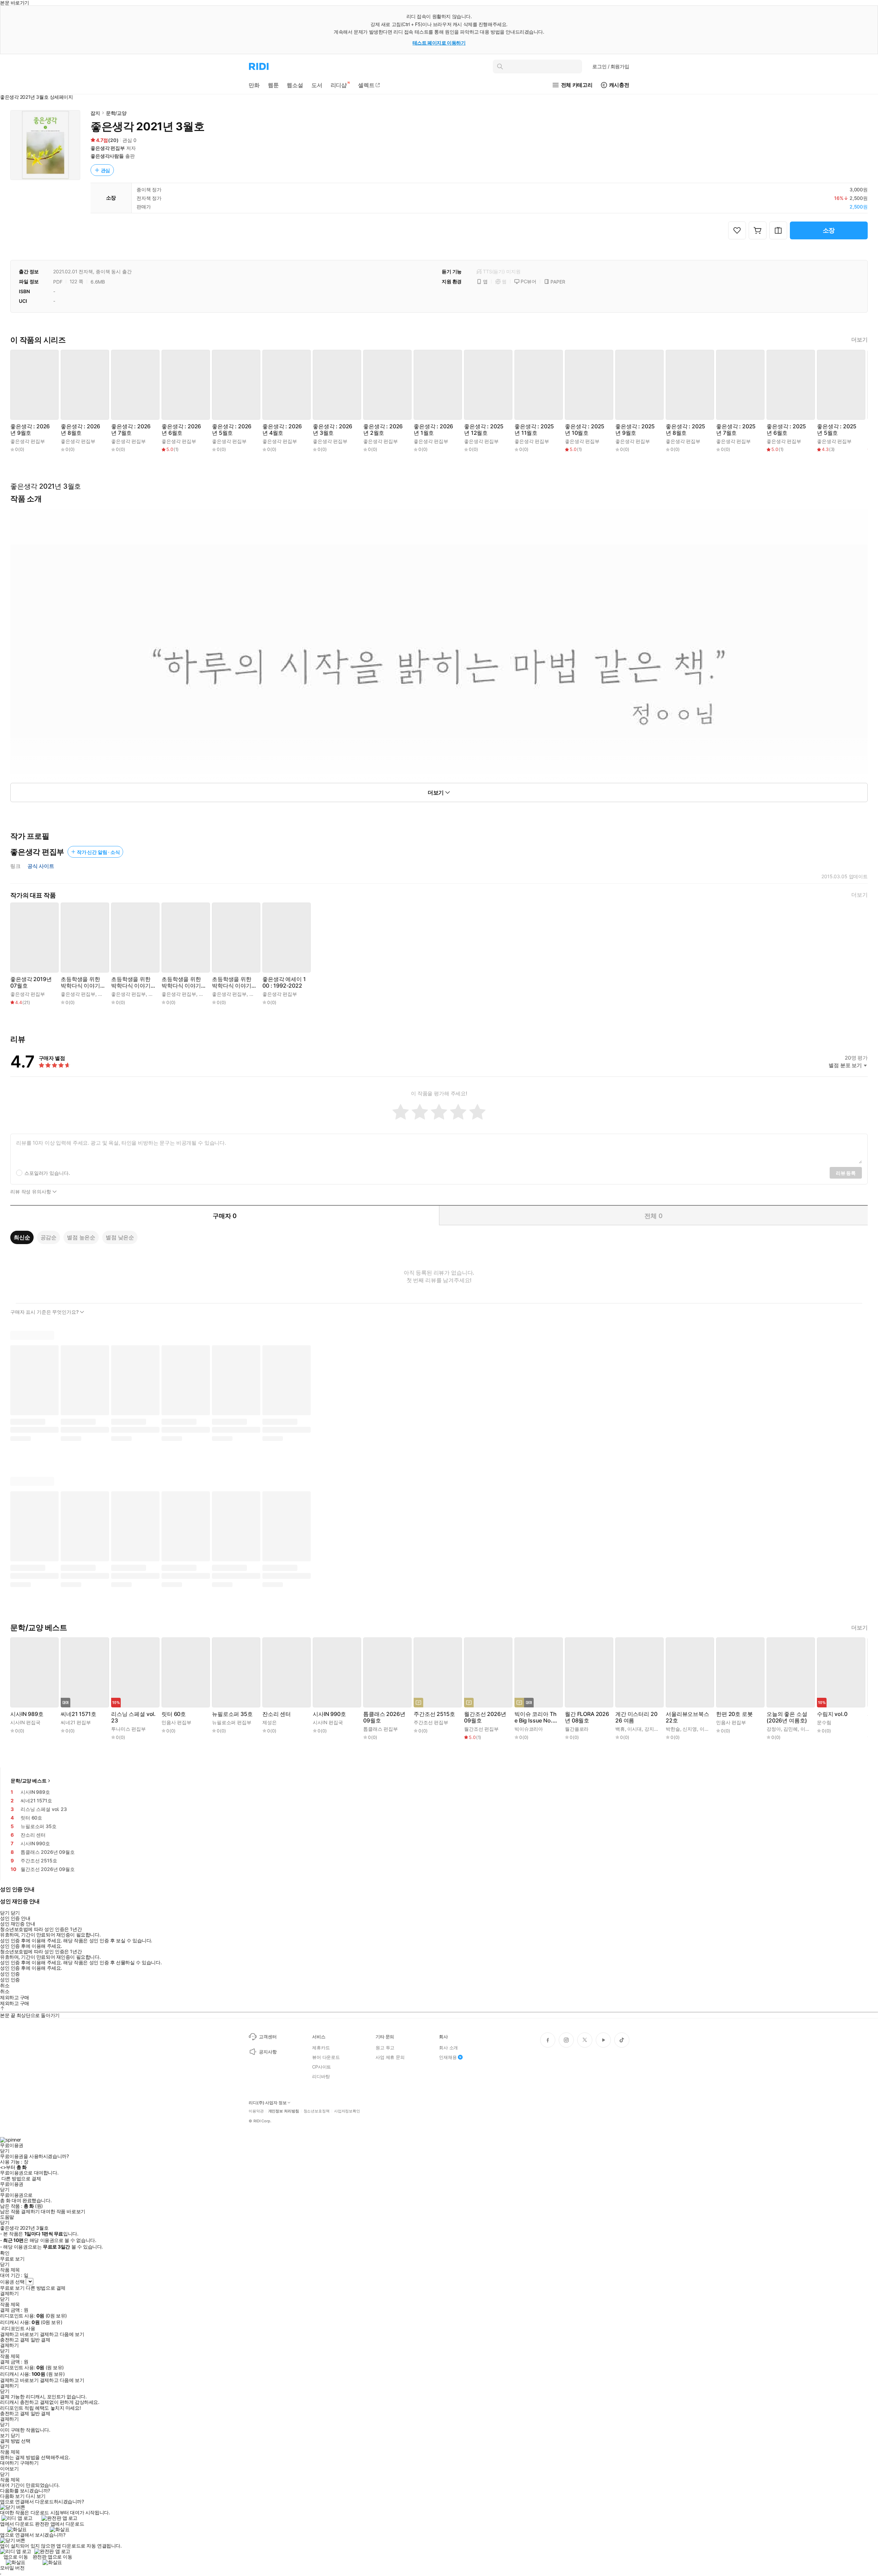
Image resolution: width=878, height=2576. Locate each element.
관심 (106, 170)
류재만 (105, 994)
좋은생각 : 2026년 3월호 (333, 430)
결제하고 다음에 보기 (62, 2334)
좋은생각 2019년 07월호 (31, 982)
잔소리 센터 (277, 1714)
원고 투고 (385, 2048)
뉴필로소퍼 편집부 (232, 1722)
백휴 (620, 1729)
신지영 (690, 1729)
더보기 (859, 340)
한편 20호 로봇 (734, 1714)
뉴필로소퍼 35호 (232, 1714)
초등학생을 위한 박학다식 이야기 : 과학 (132, 982)
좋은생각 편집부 (108, 148)
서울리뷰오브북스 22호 (687, 1717)
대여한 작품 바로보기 (63, 2211)
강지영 (652, 1729)
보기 (5, 2435)
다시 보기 (36, 2496)
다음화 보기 (12, 2496)
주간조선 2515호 (434, 1714)
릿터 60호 (174, 1714)
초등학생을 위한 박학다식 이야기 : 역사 (183, 982)
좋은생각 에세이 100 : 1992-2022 (284, 982)
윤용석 (156, 994)
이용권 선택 (12, 2282)
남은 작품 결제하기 (20, 2211)
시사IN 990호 (329, 1714)
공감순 (49, 1237)
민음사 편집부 (176, 1722)
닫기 (15, 2435)
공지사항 (268, 2052)
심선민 (206, 994)
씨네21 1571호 (78, 1714)
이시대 (634, 1729)
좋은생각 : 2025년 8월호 (685, 430)
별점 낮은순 (120, 1237)
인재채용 (448, 2057)
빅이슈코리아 (529, 1729)
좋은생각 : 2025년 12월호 (484, 430)
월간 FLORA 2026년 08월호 (587, 1717)
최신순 (22, 1237)
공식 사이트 (41, 866)
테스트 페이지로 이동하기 (439, 43)
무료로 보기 (12, 2288)
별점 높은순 (81, 1237)
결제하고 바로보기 (19, 2334)
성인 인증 (10, 1974)
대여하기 (9, 2463)
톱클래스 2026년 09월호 (384, 1717)
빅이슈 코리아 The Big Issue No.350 (537, 1717)
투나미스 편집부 (128, 1729)
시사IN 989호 (27, 1714)
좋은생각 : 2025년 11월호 (534, 430)
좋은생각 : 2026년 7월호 (131, 430)
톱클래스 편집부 (381, 1729)
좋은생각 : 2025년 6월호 (786, 430)
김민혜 (791, 1729)
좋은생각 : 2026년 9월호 (30, 430)
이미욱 (808, 1729)
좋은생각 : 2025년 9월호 (635, 430)
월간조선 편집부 (481, 1729)
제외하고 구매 (15, 1997)
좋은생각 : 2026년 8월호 (80, 430)
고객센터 (268, 2037)
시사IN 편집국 (25, 1722)
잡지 (95, 113)
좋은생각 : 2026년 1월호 (433, 430)
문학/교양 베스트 (29, 1781)
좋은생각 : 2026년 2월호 (383, 430)
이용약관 (256, 2111)
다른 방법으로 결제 (21, 2179)
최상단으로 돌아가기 (38, 2015)
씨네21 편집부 (76, 1722)
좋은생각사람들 (107, 156)
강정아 (774, 1729)
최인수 (257, 994)
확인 (5, 2253)
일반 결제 (40, 2340)
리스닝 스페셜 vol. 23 (133, 1717)
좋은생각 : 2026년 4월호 (282, 430)
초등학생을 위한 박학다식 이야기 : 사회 (233, 982)
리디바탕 (321, 2076)
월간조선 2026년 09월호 (485, 1717)
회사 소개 (448, 2048)
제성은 (270, 1722)
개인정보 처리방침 (284, 2111)
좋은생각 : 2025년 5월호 (837, 430)
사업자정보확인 (347, 2111)
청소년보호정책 (317, 2111)
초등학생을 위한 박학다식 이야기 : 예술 (82, 982)
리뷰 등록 (846, 1173)
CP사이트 (322, 2067)
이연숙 (707, 1729)
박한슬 (673, 1729)
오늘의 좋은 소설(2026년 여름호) (787, 1717)
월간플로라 (577, 1729)
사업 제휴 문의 (390, 2057)
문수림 (824, 1722)
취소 (5, 1985)
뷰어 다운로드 (326, 2057)
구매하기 (29, 2463)
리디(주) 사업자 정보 (268, 2103)
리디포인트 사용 (18, 2328)
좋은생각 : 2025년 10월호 (585, 430)
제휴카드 (321, 2048)
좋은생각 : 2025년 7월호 (736, 430)
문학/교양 (116, 113)
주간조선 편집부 (431, 1722)
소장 (829, 230)
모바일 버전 (12, 2568)
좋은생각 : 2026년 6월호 (181, 430)
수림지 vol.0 (832, 1714)
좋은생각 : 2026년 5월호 (232, 430)
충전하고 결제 (15, 2340)
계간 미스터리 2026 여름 (636, 1717)
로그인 (611, 66)
